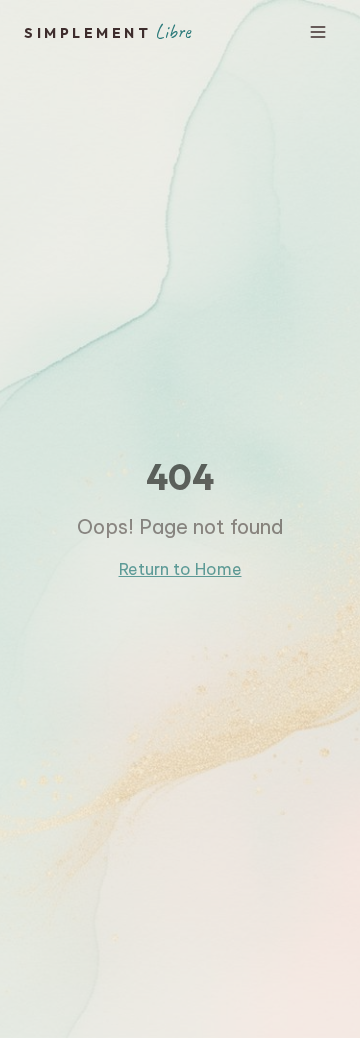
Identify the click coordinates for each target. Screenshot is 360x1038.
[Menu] (318, 32)
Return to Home (180, 569)
